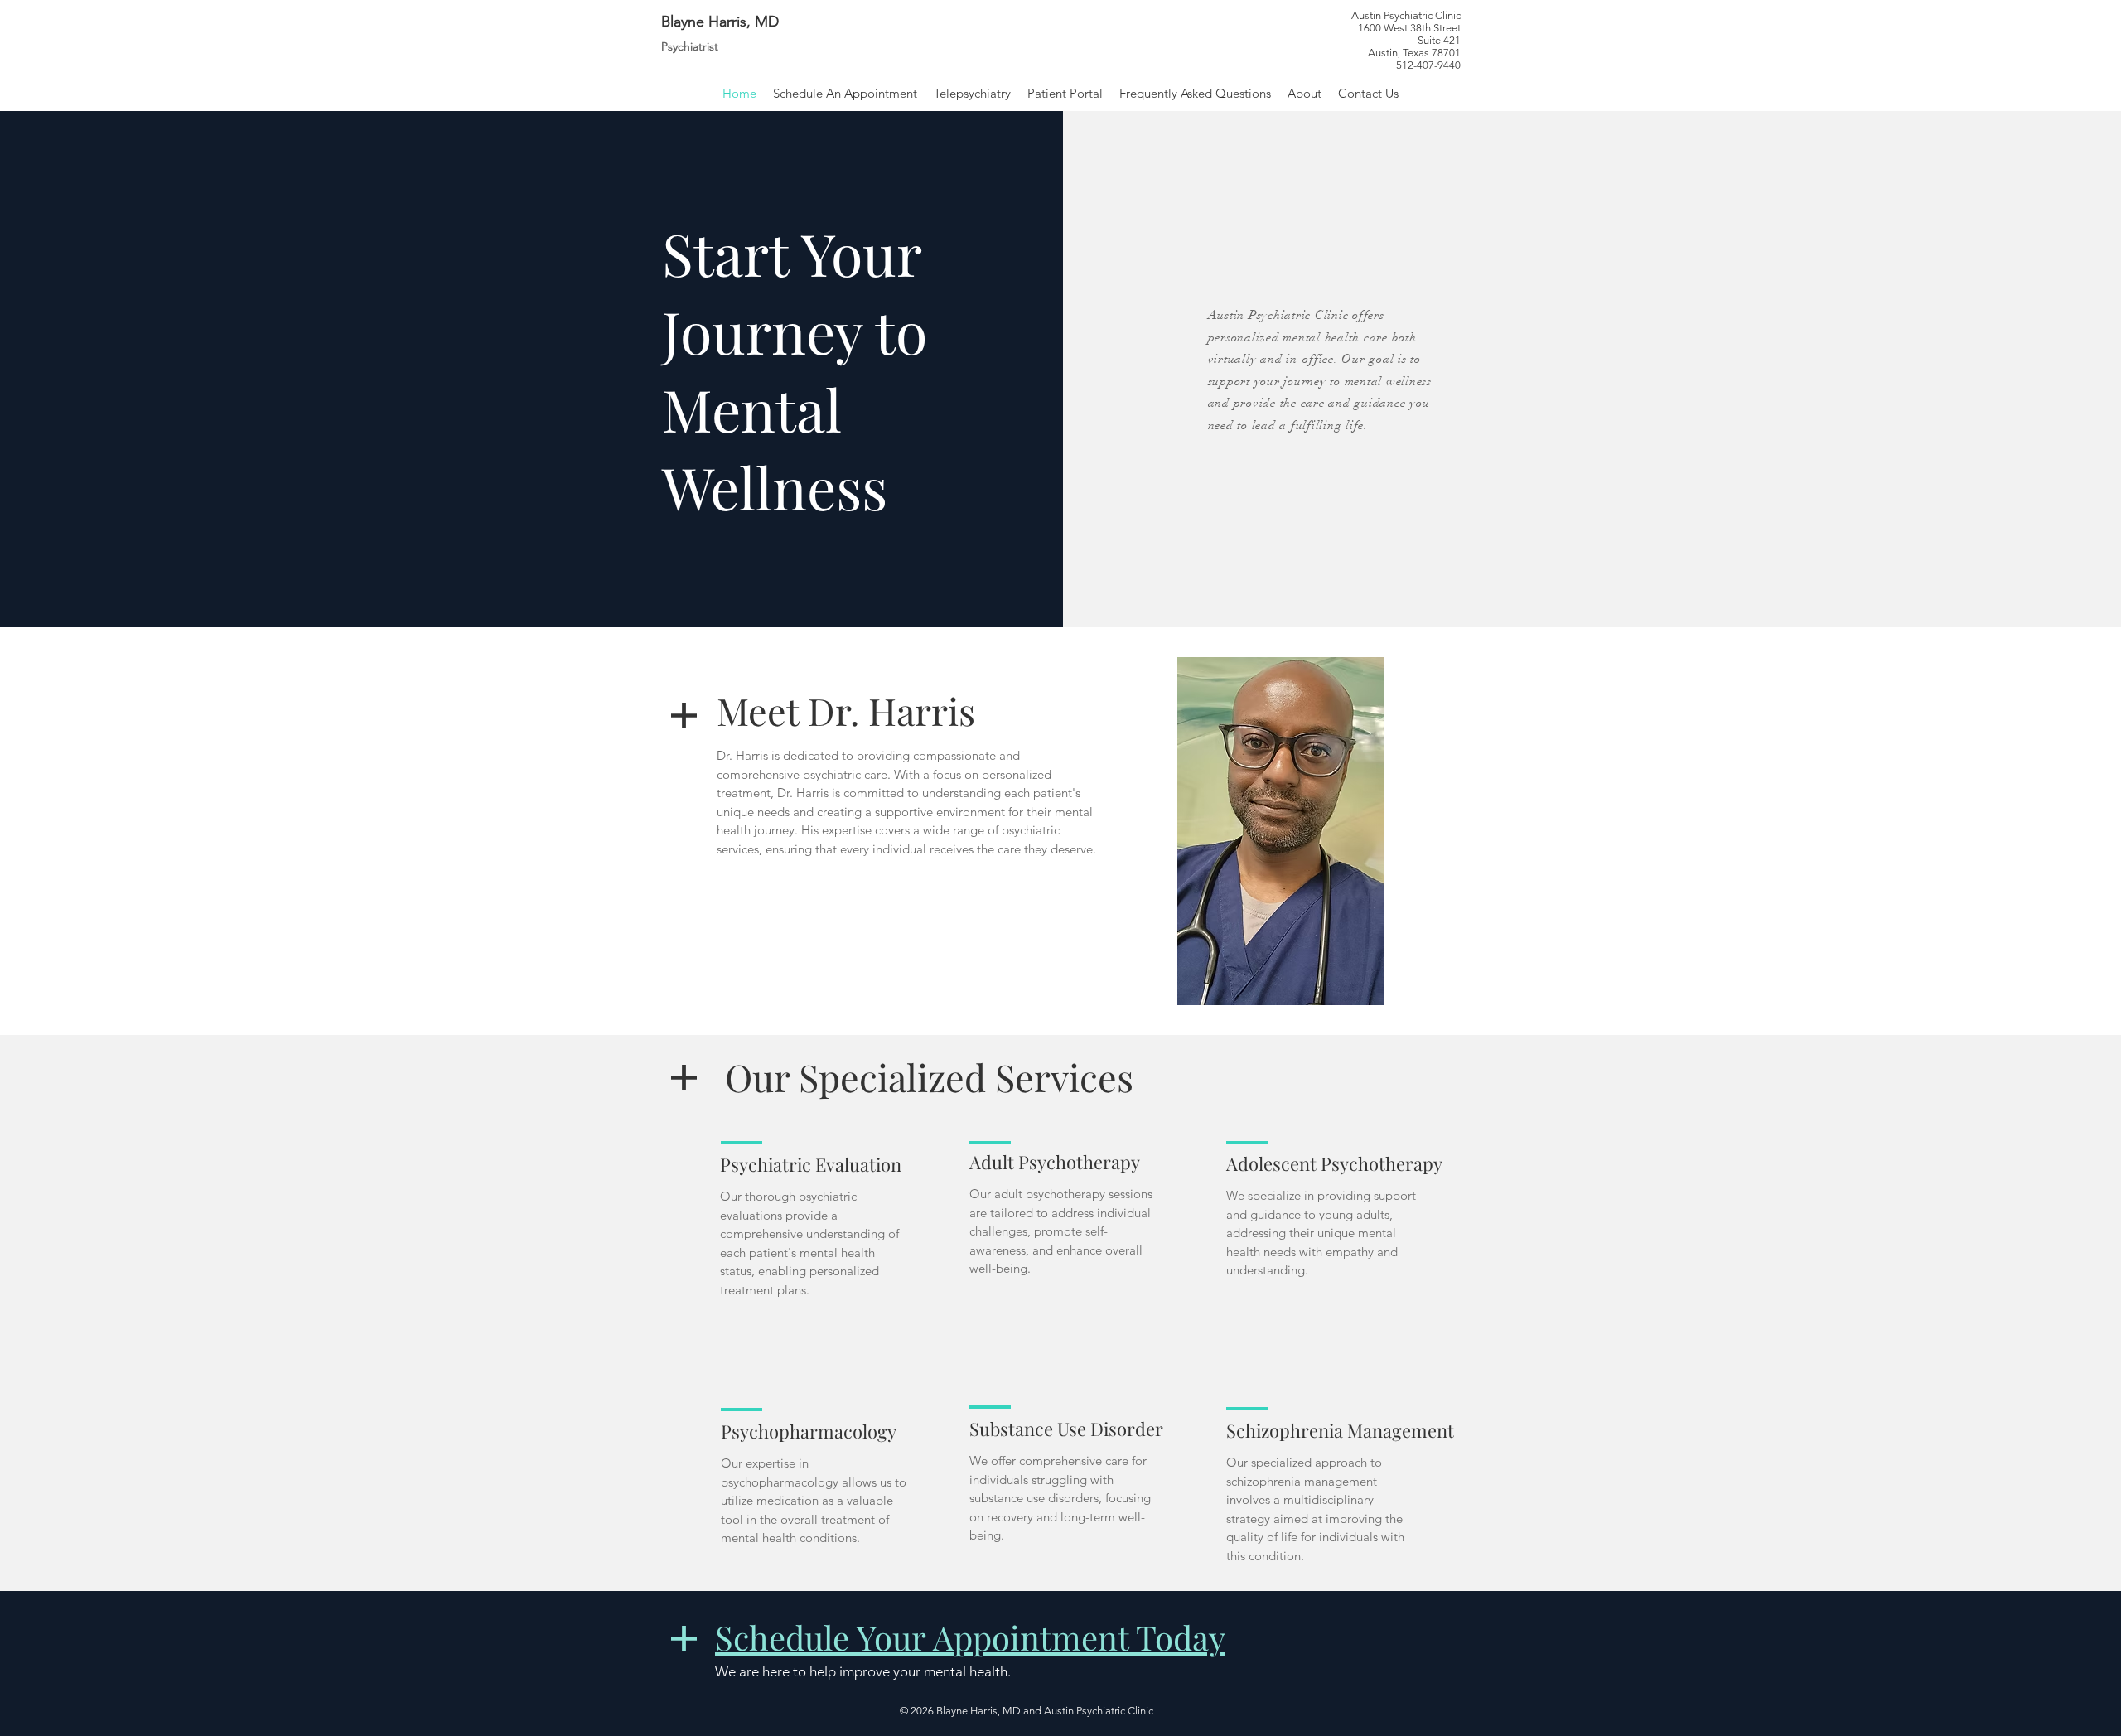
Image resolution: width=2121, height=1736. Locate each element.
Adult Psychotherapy (1055, 1162)
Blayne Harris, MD (720, 22)
